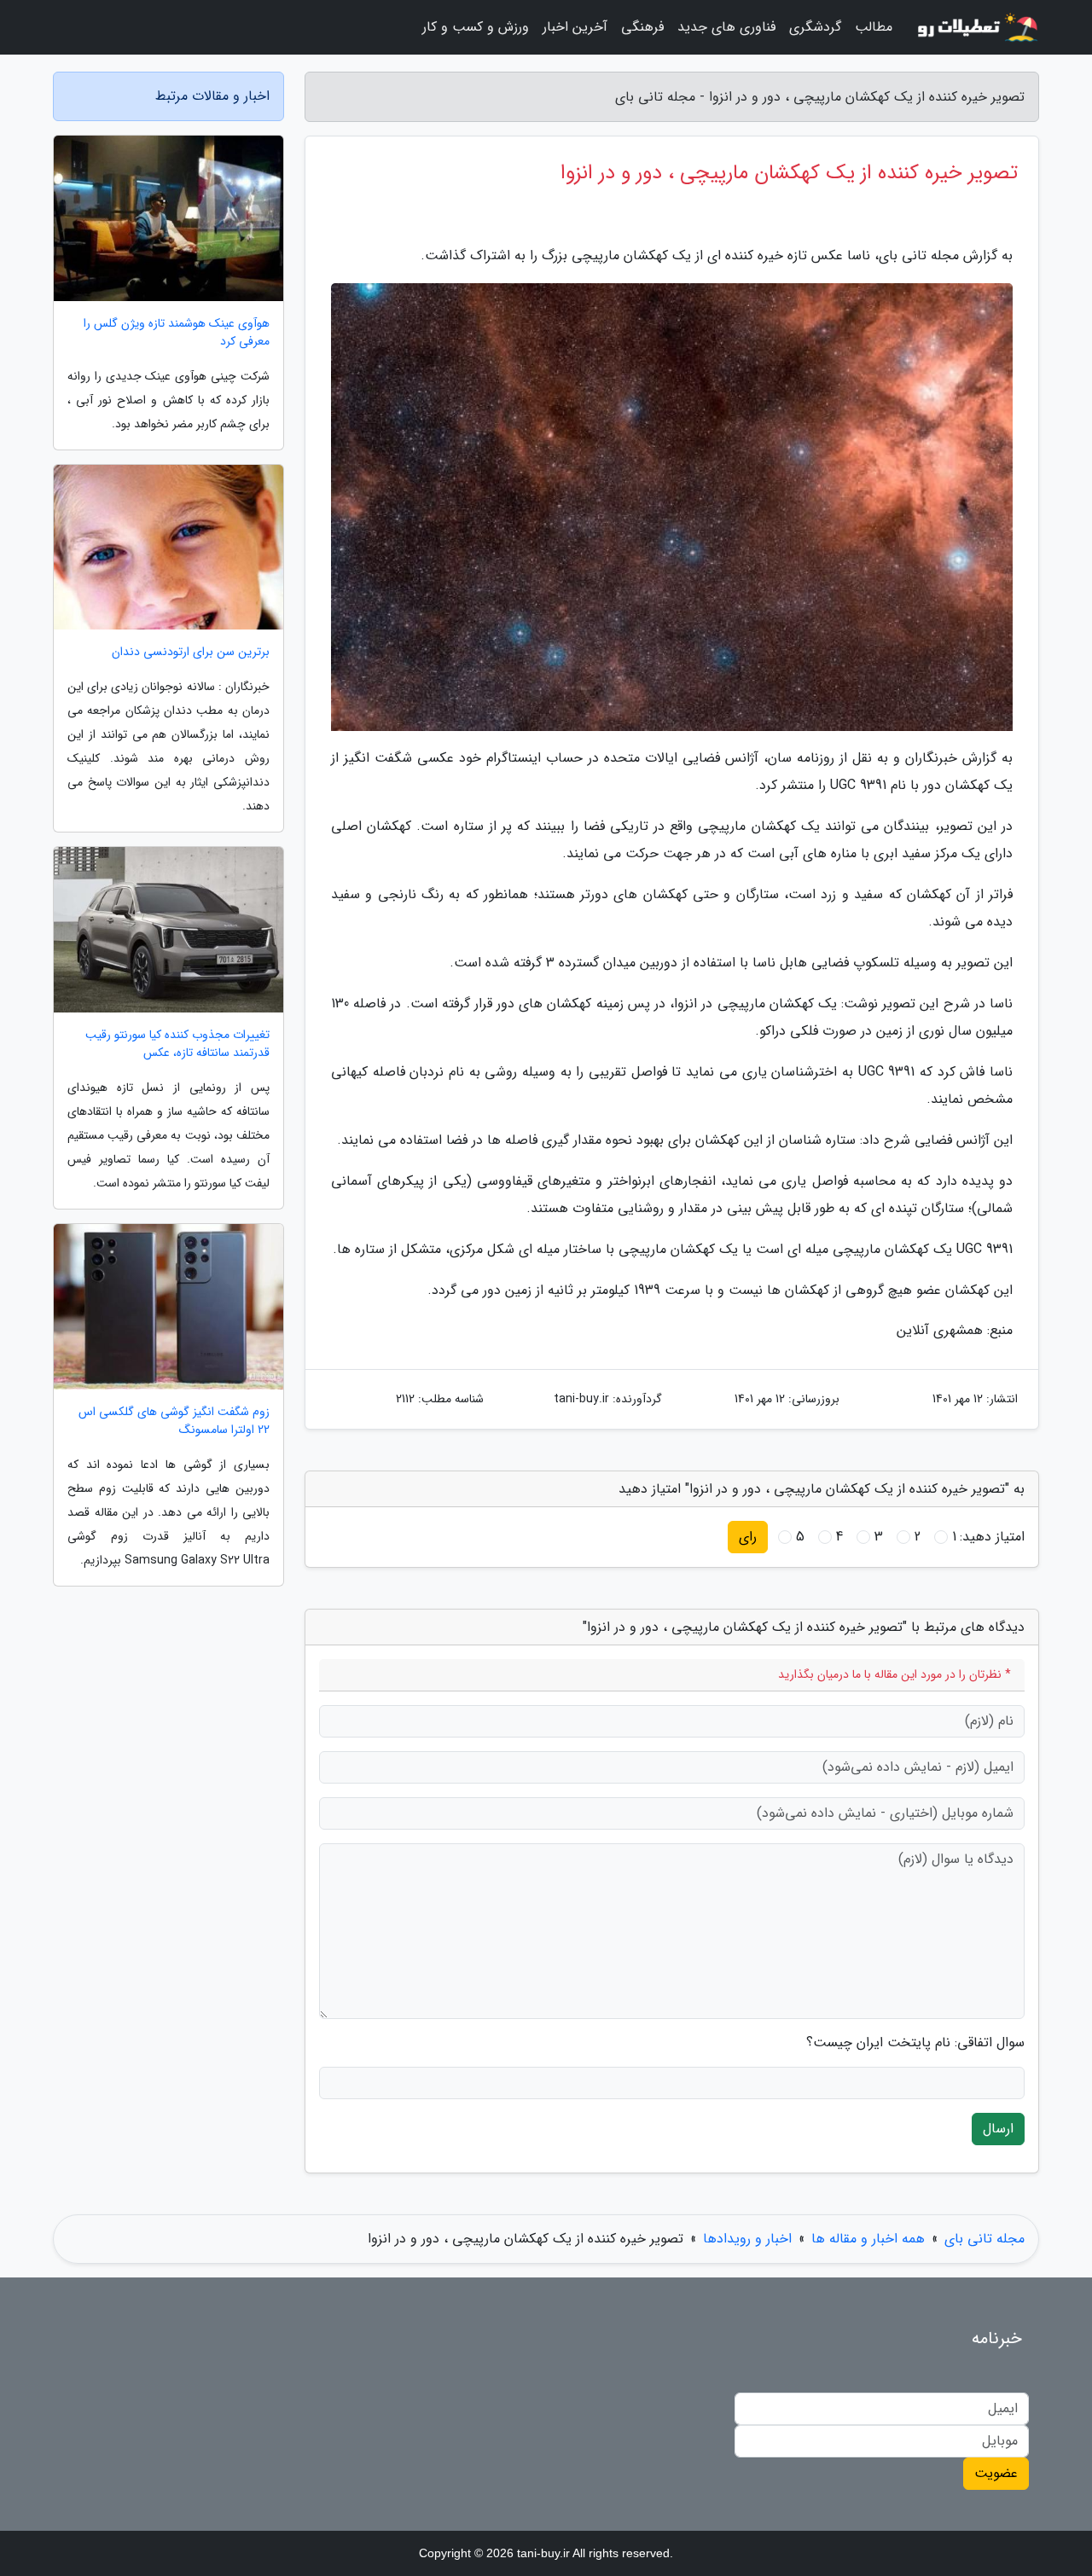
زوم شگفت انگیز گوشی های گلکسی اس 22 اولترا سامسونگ (174, 1421)
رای (748, 1537)
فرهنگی (642, 27)
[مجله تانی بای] (976, 27)
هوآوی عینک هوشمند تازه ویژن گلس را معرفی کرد (177, 333)
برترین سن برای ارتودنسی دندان (191, 652)
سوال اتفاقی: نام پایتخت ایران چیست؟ (915, 2043)
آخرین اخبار (575, 27)
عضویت (996, 2473)
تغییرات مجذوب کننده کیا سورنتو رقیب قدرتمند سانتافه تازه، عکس (177, 1044)
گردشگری (815, 27)
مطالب (874, 27)
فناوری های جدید (726, 27)
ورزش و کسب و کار (476, 27)
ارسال (998, 2129)
